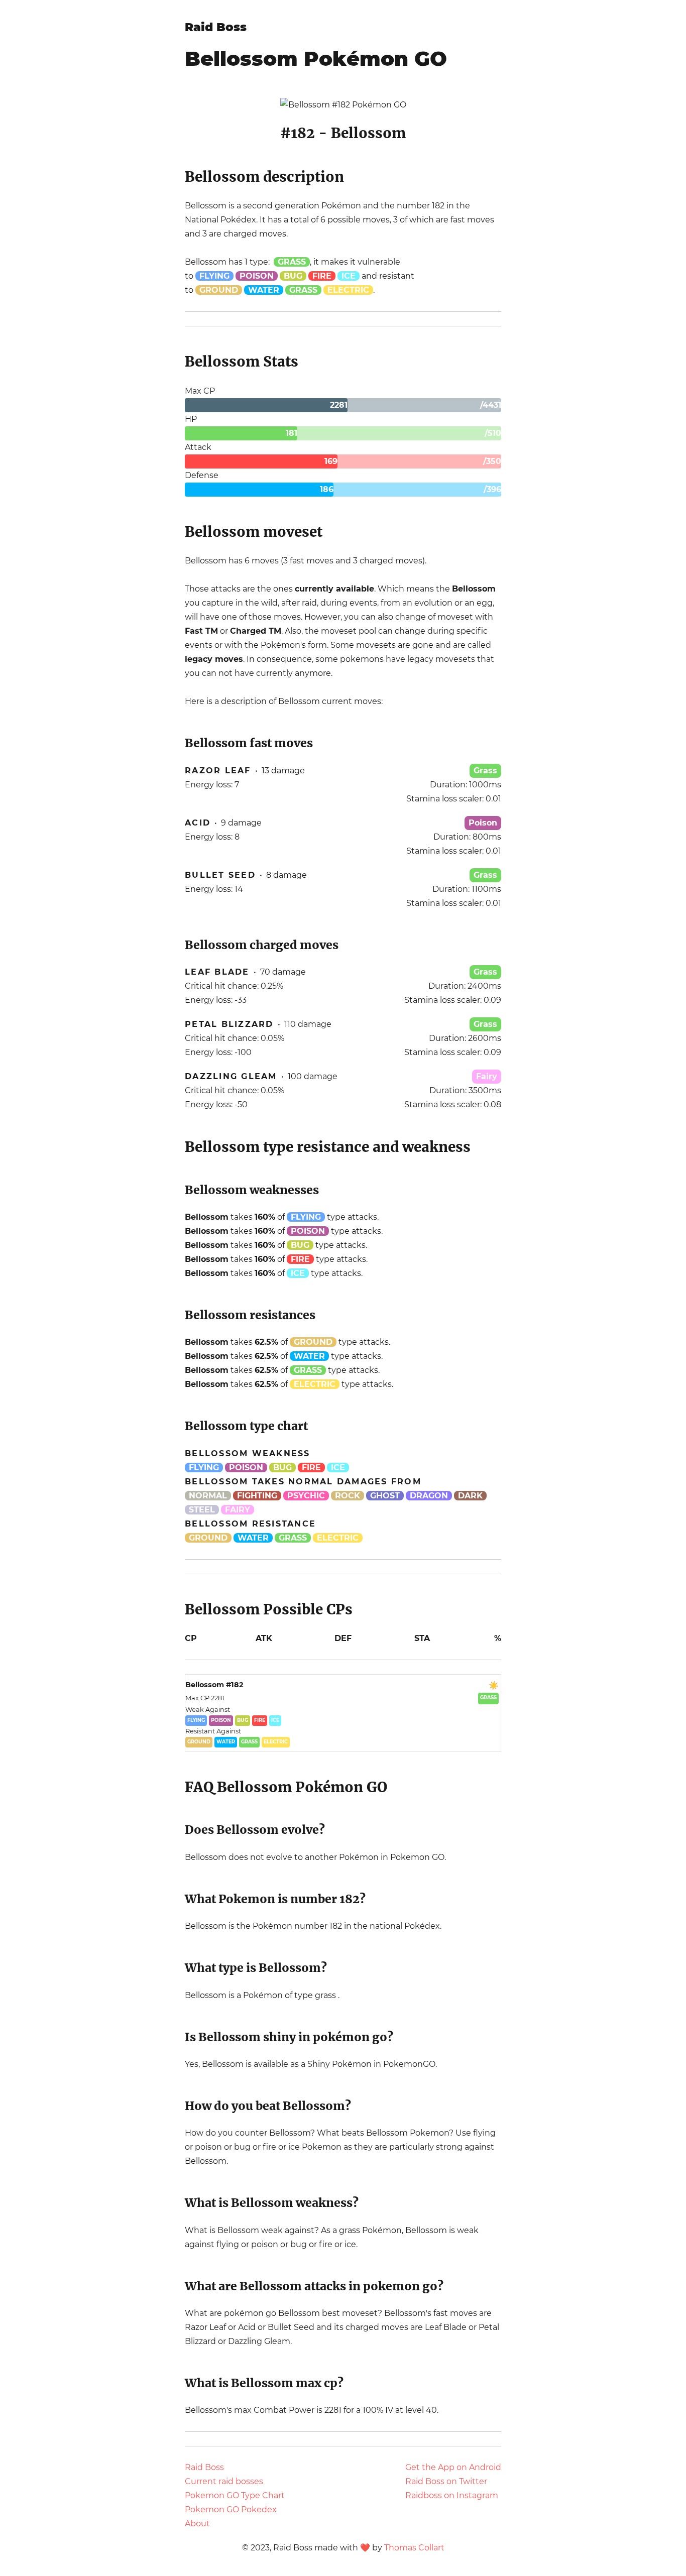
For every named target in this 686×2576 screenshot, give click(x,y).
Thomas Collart (414, 2548)
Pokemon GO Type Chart (235, 2495)
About (197, 2524)
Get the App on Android (453, 2467)
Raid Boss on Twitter (446, 2481)
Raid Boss (216, 27)
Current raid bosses (224, 2481)
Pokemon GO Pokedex (231, 2509)
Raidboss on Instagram (452, 2495)
